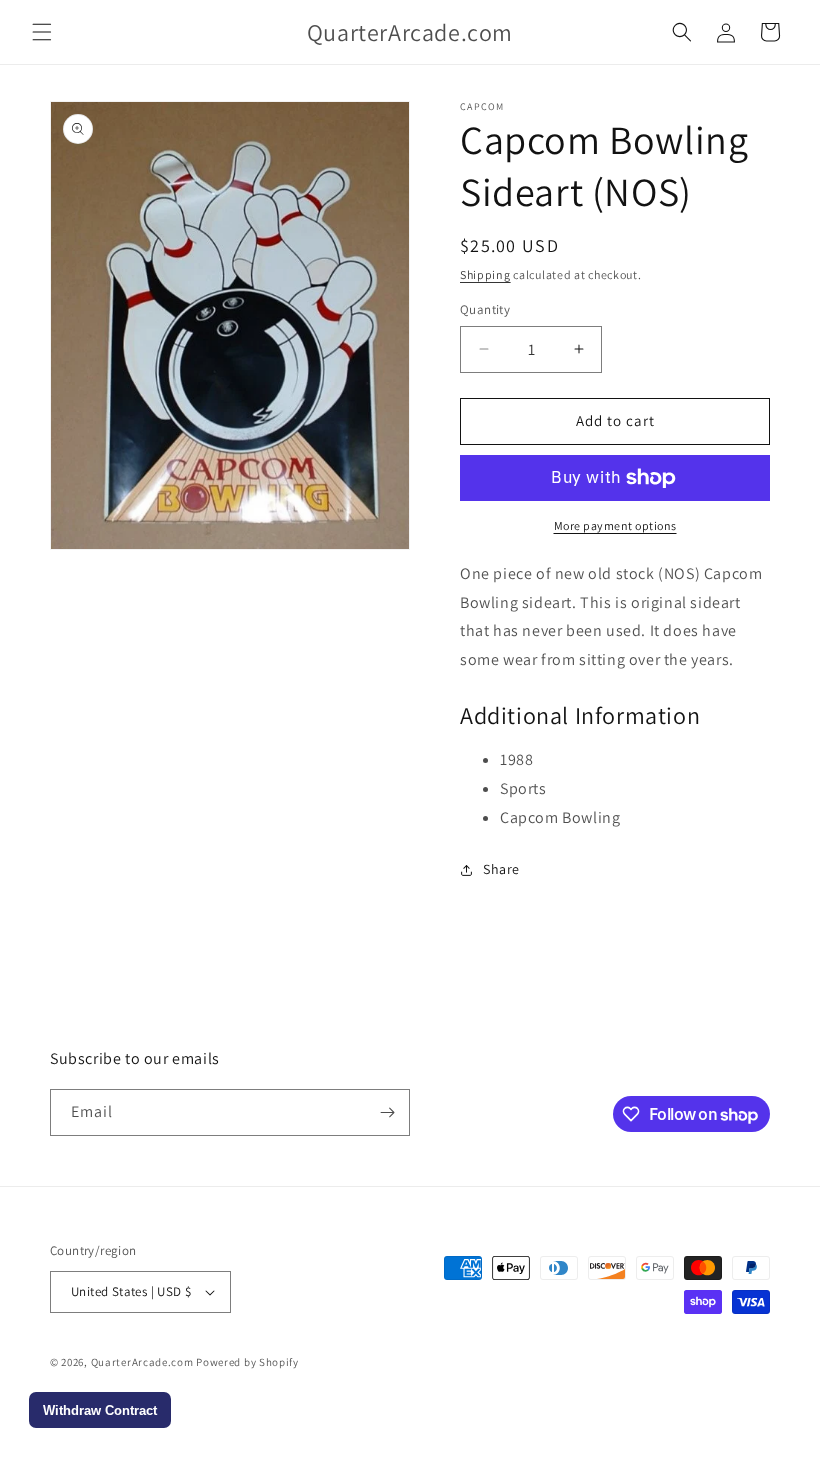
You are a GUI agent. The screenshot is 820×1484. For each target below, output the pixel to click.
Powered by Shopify (247, 1362)
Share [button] (501, 869)
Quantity (485, 309)
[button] (42, 32)
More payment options (615, 525)
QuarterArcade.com (142, 1362)
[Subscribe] (387, 1112)
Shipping (485, 274)
